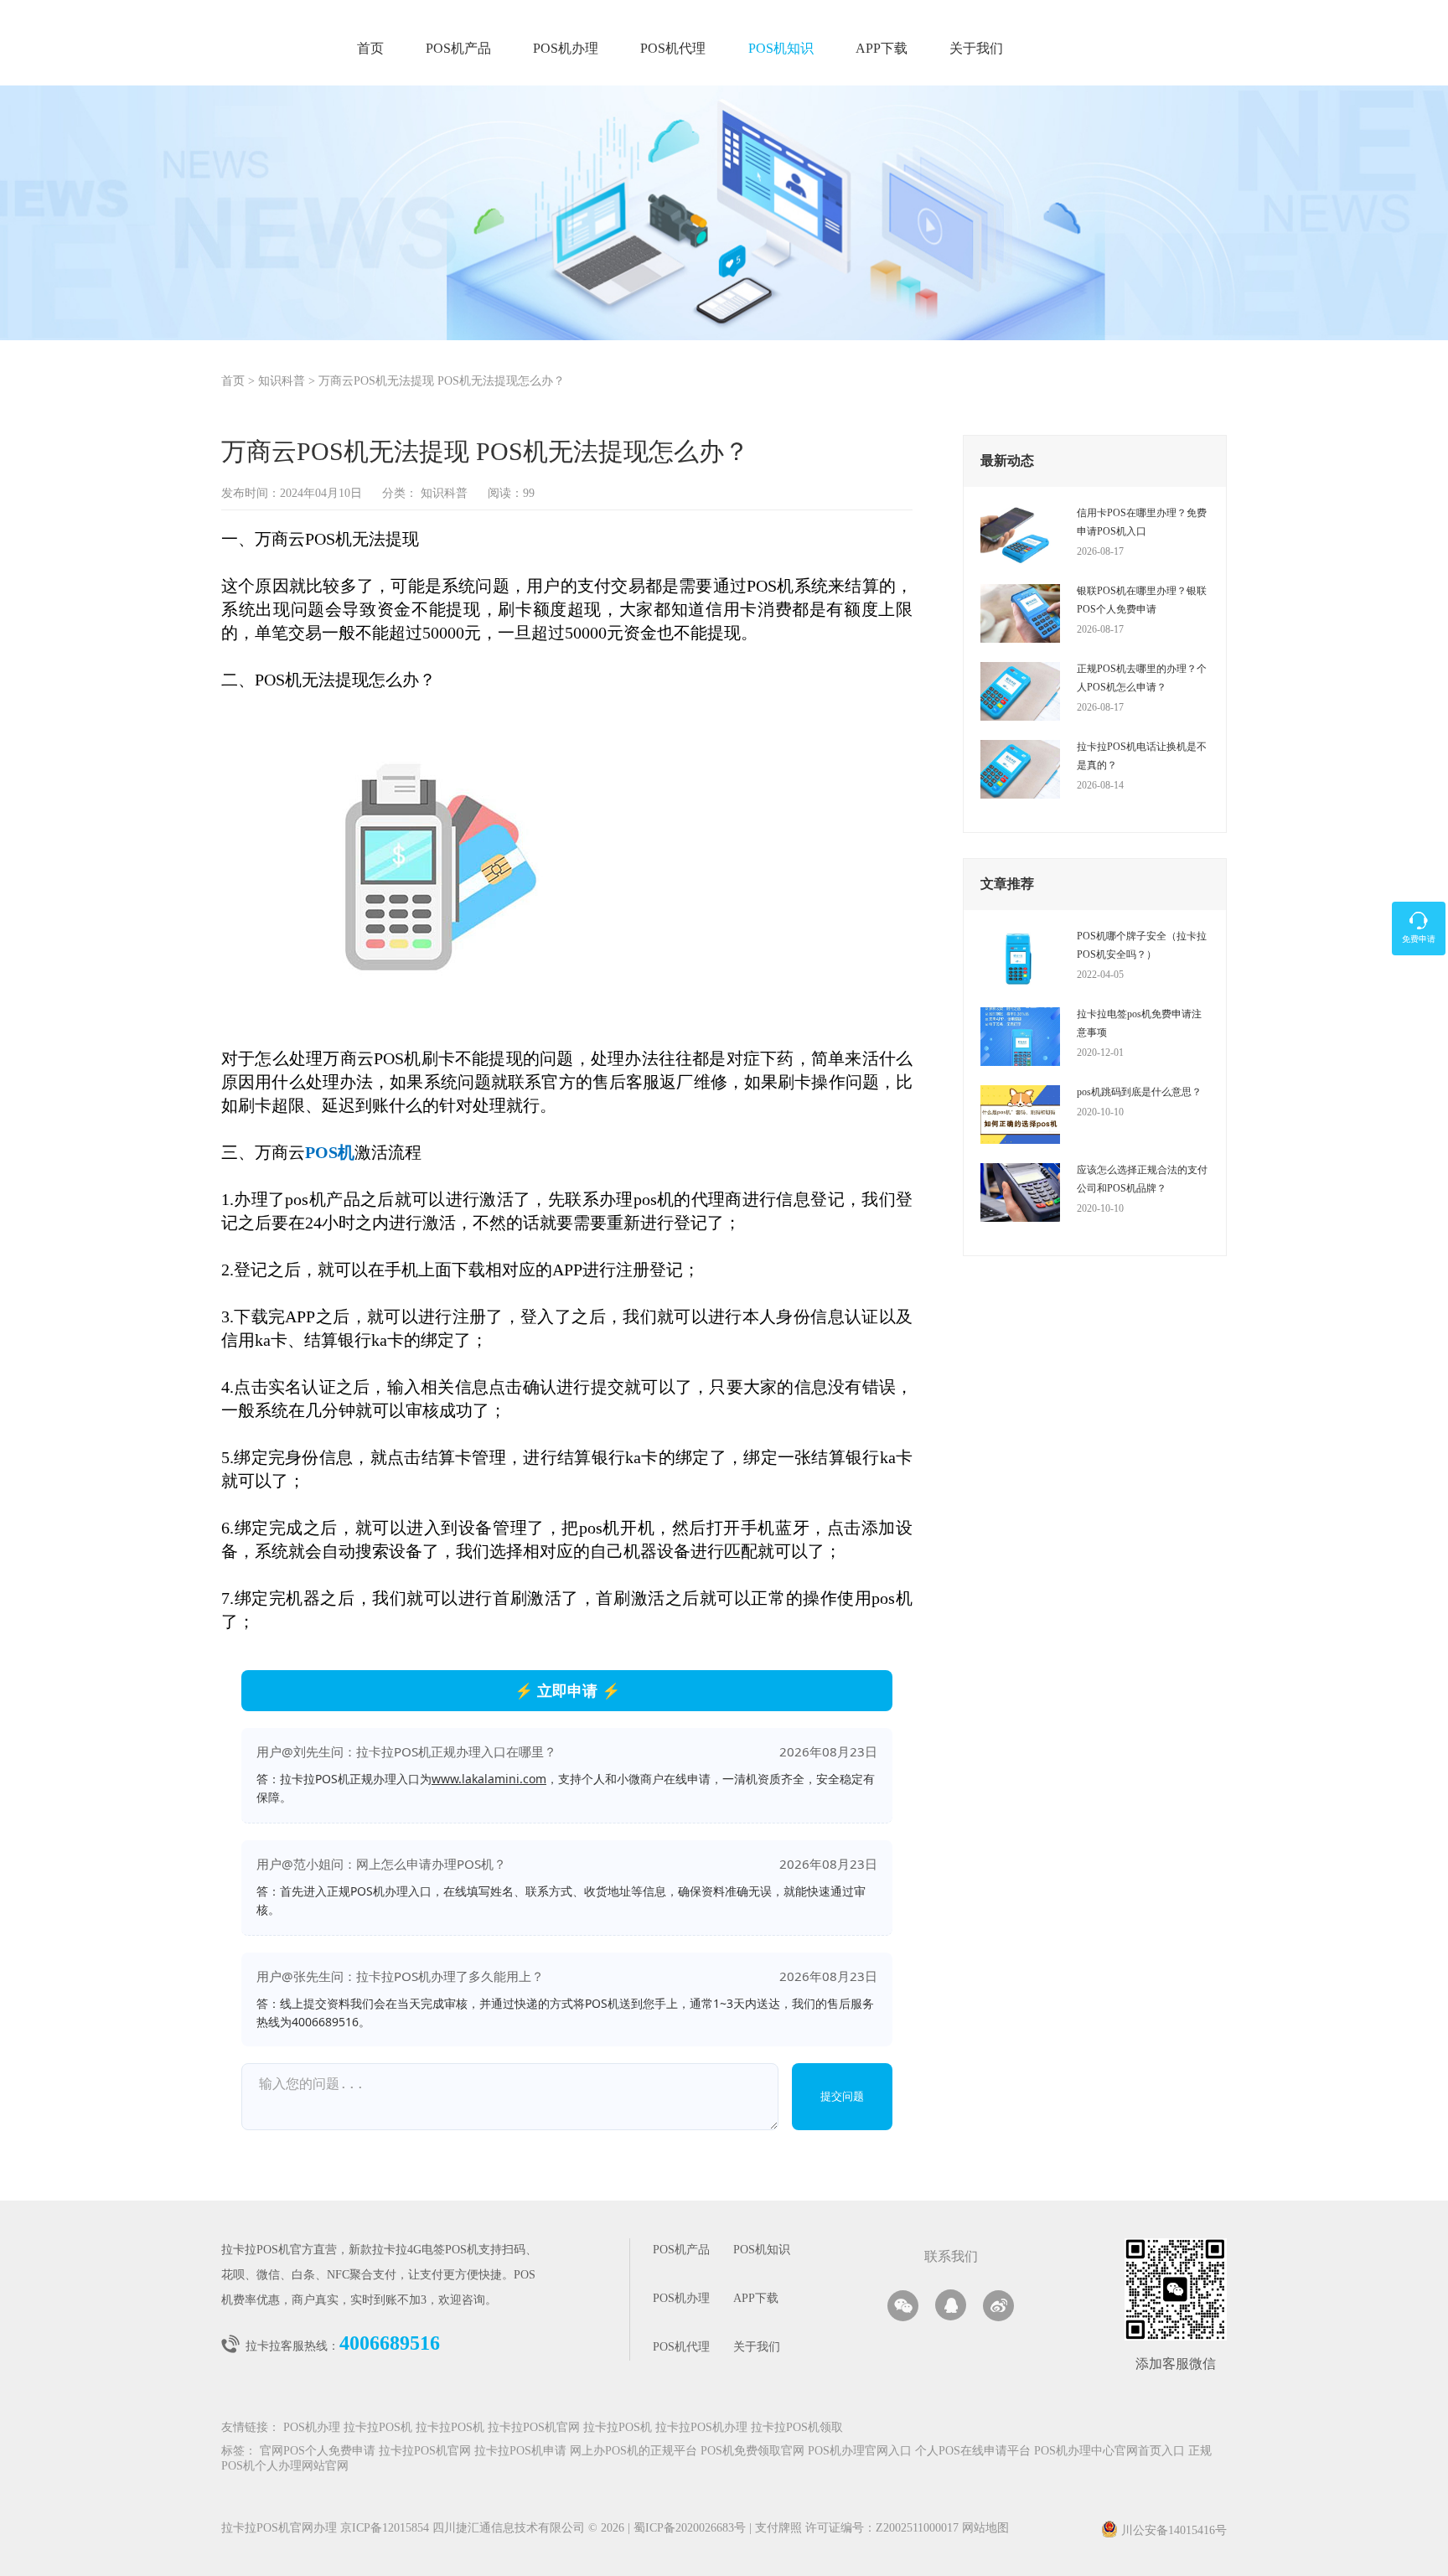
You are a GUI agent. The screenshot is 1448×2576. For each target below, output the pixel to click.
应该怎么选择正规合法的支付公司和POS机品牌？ (1142, 1179)
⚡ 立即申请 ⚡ (567, 1690)
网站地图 (985, 2529)
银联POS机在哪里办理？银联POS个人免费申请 (1142, 600)
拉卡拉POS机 (378, 2428)
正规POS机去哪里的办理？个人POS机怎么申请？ (1142, 678)
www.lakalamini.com (489, 1779)
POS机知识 (781, 49)
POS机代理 (673, 49)
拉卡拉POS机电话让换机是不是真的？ (1142, 756)
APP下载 (882, 49)
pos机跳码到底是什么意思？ (1139, 1092)
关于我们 (976, 49)
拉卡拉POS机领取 (797, 2428)
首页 (370, 49)
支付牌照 (776, 2529)
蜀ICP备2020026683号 (691, 2529)
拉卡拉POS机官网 (534, 2428)
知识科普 (282, 382)
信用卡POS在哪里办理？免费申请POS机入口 (1142, 522)
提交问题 (842, 2096)
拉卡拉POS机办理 (701, 2428)
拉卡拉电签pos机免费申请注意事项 (1139, 1023)
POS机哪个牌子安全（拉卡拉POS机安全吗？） (1142, 945)
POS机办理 (566, 49)
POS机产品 (458, 49)
